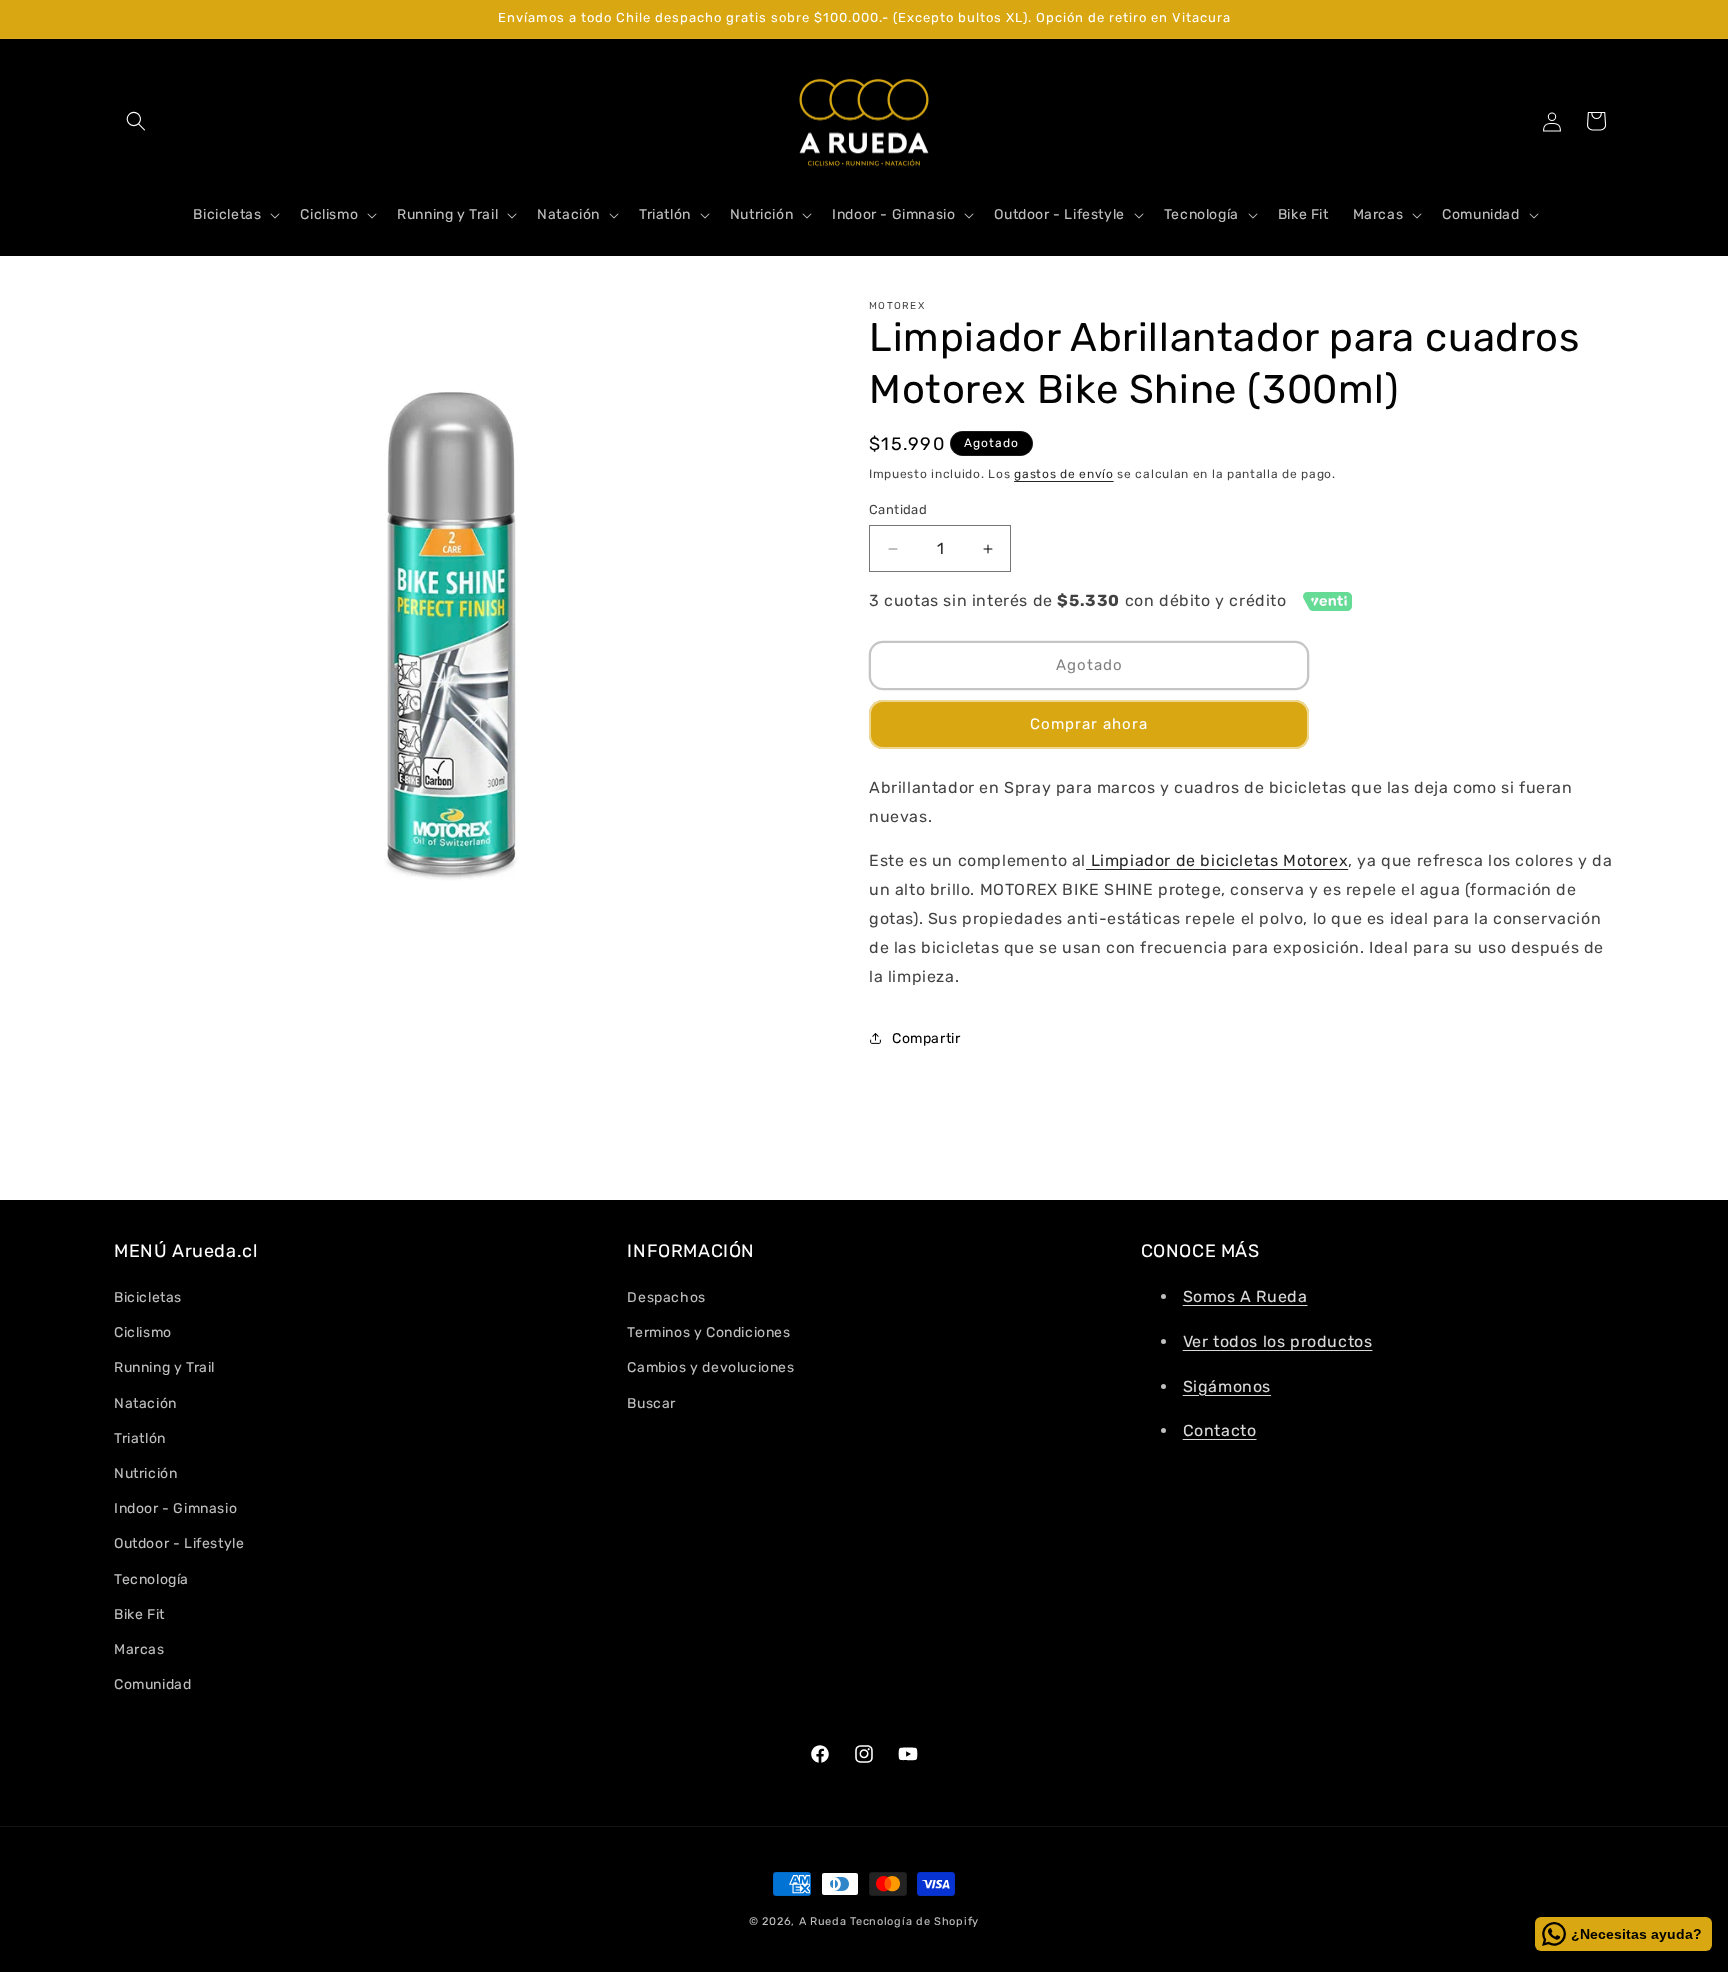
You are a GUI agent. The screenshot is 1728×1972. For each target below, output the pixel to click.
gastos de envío (1064, 474)
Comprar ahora (1089, 724)
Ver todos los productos (1278, 1341)
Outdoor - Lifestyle (179, 1543)
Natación (145, 1403)
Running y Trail (164, 1367)
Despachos (666, 1297)
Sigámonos (1227, 1386)
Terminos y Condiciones (708, 1332)
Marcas (139, 1649)
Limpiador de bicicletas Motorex (1217, 860)
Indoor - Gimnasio (175, 1508)
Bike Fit (139, 1614)
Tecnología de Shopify (914, 1921)
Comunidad (152, 1684)
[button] (136, 121)
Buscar (651, 1403)
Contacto (1220, 1430)
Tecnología (151, 1579)
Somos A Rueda (1245, 1296)
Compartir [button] (926, 1038)
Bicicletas (148, 1297)
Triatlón (140, 1438)
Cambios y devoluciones (710, 1367)
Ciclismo (143, 1332)
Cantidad (898, 509)
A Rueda (823, 1921)
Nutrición (145, 1473)
